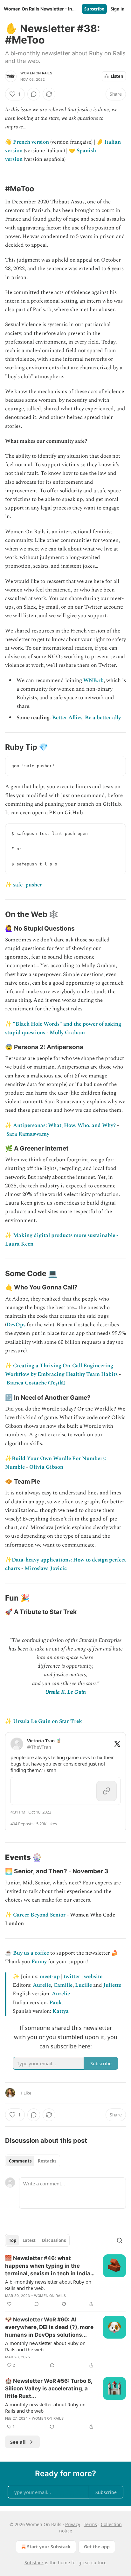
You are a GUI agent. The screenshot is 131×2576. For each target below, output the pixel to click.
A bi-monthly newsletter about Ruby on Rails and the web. (48, 2285)
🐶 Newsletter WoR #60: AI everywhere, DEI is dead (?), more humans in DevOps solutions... (49, 2327)
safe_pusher (28, 885)
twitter (72, 1977)
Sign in (118, 9)
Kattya (61, 2011)
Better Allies (67, 718)
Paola (56, 2003)
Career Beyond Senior (39, 1915)
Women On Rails (36, 73)
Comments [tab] (20, 2161)
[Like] (9, 2304)
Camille (63, 1985)
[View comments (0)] (34, 94)
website (93, 1977)
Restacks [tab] (47, 2161)
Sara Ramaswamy (28, 1134)
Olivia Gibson (46, 1467)
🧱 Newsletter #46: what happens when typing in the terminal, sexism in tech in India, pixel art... (48, 2266)
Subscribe (94, 9)
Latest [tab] (29, 2240)
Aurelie (42, 1985)
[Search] (120, 2240)
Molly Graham (67, 1033)
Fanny (39, 1962)
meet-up (50, 1977)
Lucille (83, 1985)
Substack (34, 2562)
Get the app (97, 2547)
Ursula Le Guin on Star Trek (48, 1721)
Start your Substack (49, 2547)
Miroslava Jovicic (46, 1568)
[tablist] (33, 2161)
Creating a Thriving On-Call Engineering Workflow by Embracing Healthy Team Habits (61, 1370)
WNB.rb (93, 680)
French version (31, 142)
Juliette (112, 1985)
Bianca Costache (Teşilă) (36, 1383)
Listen (117, 76)
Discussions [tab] (54, 2240)
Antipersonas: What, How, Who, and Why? (64, 1125)
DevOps (16, 1325)
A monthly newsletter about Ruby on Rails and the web (45, 2346)
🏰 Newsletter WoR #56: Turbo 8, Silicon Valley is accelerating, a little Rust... (49, 2388)
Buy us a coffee (31, 1953)
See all (18, 2442)
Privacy (73, 2524)
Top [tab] (13, 2240)
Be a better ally (103, 718)
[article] (65, 2281)
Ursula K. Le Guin (65, 1692)
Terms (90, 2524)
